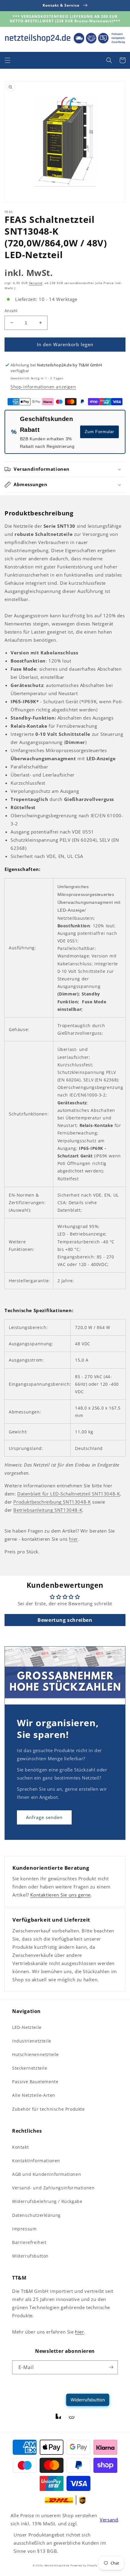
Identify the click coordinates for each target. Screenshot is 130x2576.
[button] (8, 60)
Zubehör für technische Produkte (49, 2109)
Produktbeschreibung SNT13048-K (52, 1502)
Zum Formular (99, 432)
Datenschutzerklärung (36, 2215)
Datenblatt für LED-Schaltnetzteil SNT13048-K (68, 1494)
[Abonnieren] (111, 2367)
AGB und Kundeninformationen (47, 2174)
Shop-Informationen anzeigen (43, 387)
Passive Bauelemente (35, 2082)
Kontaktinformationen (36, 2161)
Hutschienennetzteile (36, 2054)
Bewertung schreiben (65, 1620)
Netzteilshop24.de (57, 2565)
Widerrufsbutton (30, 2256)
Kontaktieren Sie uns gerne (60, 1895)
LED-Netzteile (27, 2027)
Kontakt (20, 2147)
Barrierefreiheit (29, 2242)
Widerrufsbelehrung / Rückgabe (47, 2201)
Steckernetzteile (30, 2068)
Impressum (24, 2229)
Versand (36, 283)
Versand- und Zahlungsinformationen (53, 2188)
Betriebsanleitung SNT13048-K (48, 1510)
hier (73, 1539)
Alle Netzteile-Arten (34, 2095)
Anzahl (11, 311)
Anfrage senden (44, 1817)
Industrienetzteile (32, 2041)
